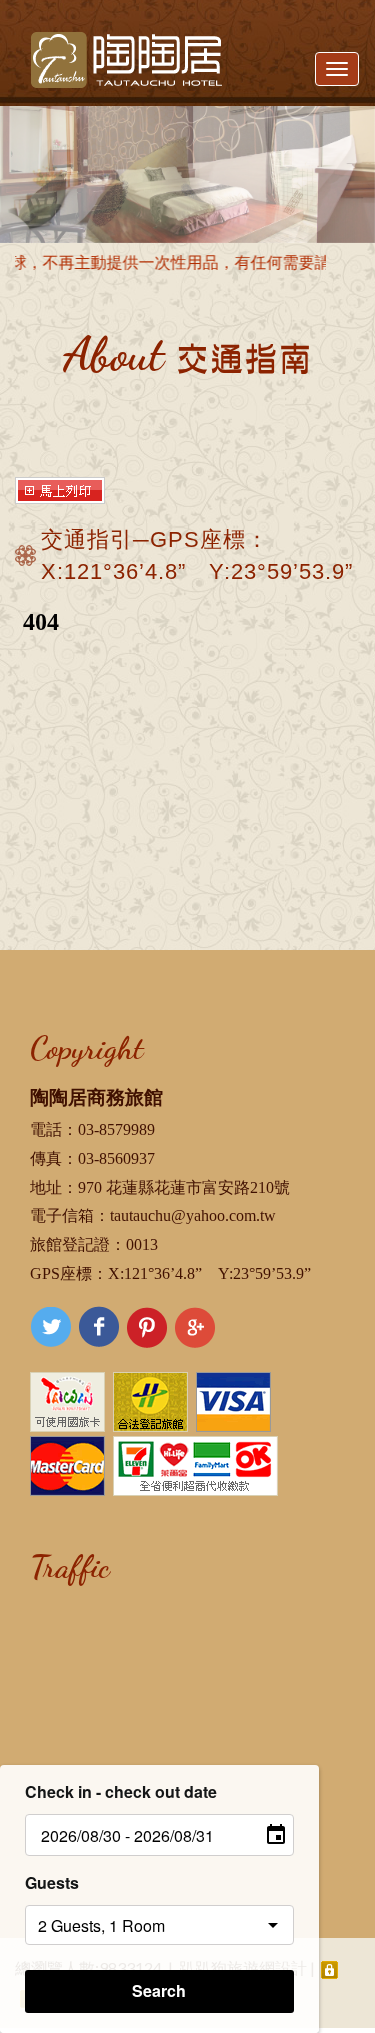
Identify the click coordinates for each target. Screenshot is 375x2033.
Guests (52, 1882)
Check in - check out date (121, 1791)
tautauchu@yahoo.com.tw (193, 1215)
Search (159, 1990)
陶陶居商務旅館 (96, 1097)
